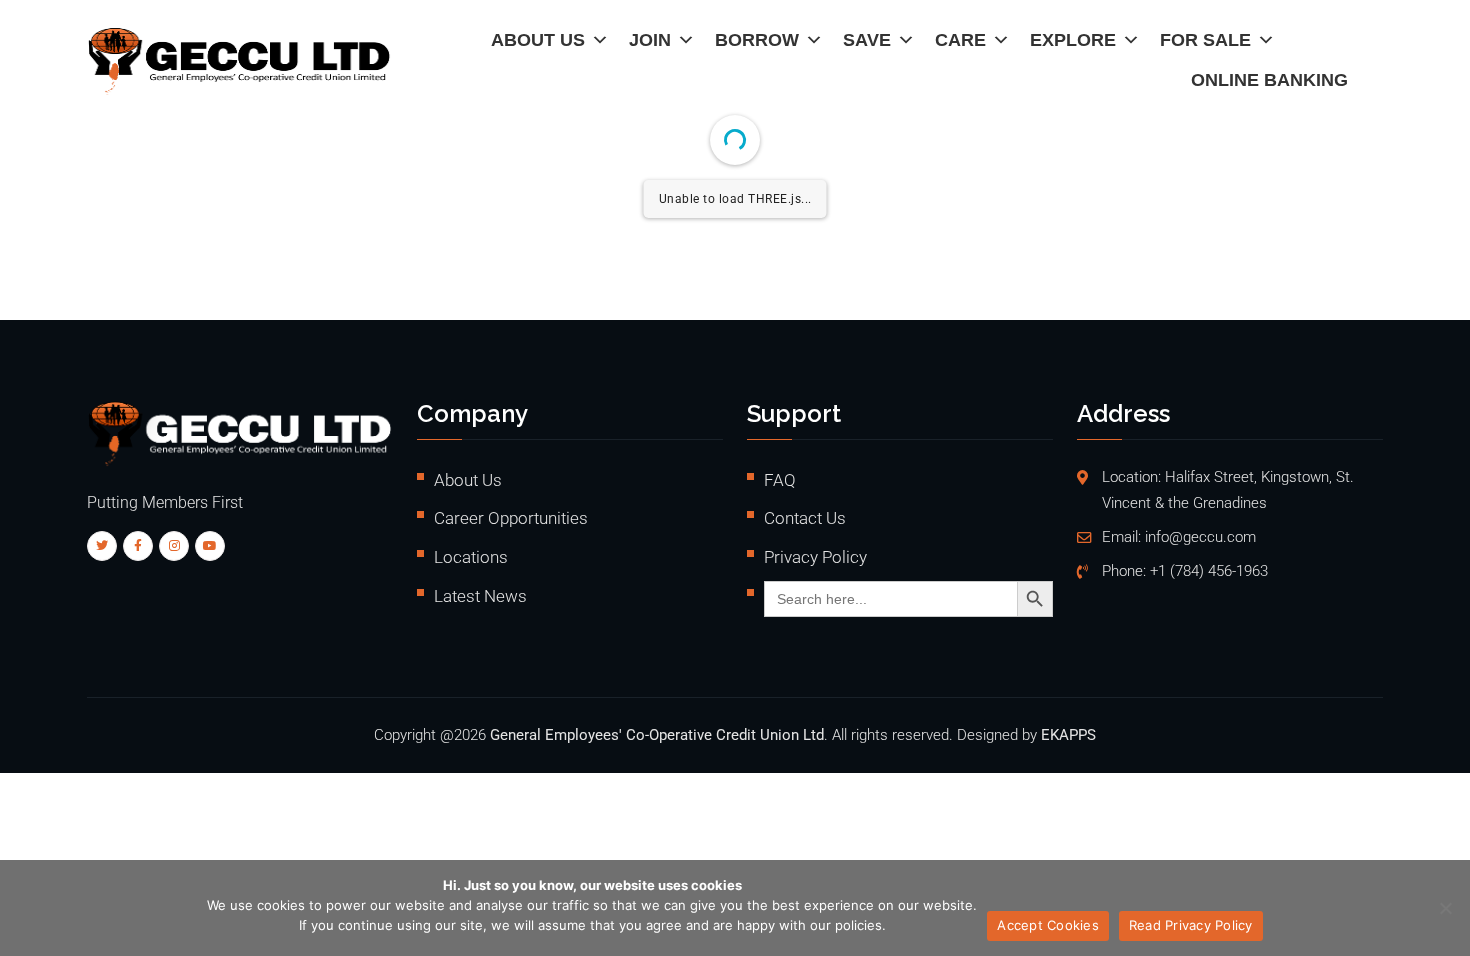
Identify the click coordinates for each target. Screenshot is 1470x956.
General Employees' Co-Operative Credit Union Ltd (657, 735)
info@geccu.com (1200, 537)
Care (960, 40)
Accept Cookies (1048, 925)
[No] (1445, 908)
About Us (538, 40)
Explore (1073, 40)
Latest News (480, 596)
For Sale (1205, 40)
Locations (471, 557)
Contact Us (805, 518)
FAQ (780, 480)
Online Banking (1269, 80)
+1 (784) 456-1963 (1209, 571)
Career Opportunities (511, 518)
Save (867, 40)
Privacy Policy (815, 557)
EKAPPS (1068, 735)
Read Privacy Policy (1191, 925)
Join (650, 40)
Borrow (757, 40)
